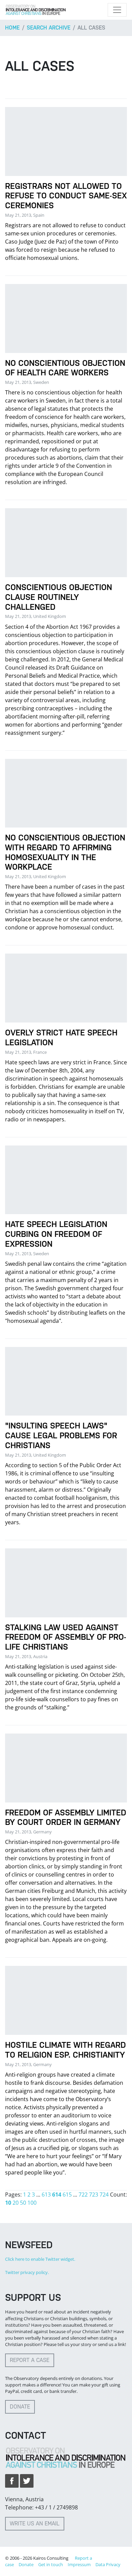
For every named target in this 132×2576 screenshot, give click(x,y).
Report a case (30, 2360)
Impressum (79, 2564)
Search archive (49, 28)
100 (32, 2203)
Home (12, 28)
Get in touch (51, 2564)
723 (94, 2195)
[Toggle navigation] (117, 10)
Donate (20, 2407)
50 (23, 2203)
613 (46, 2195)
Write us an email (35, 2524)
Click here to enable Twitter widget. (40, 2259)
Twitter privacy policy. (27, 2272)
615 (67, 2195)
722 (83, 2195)
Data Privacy (108, 2564)
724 (104, 2195)
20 (16, 2203)
